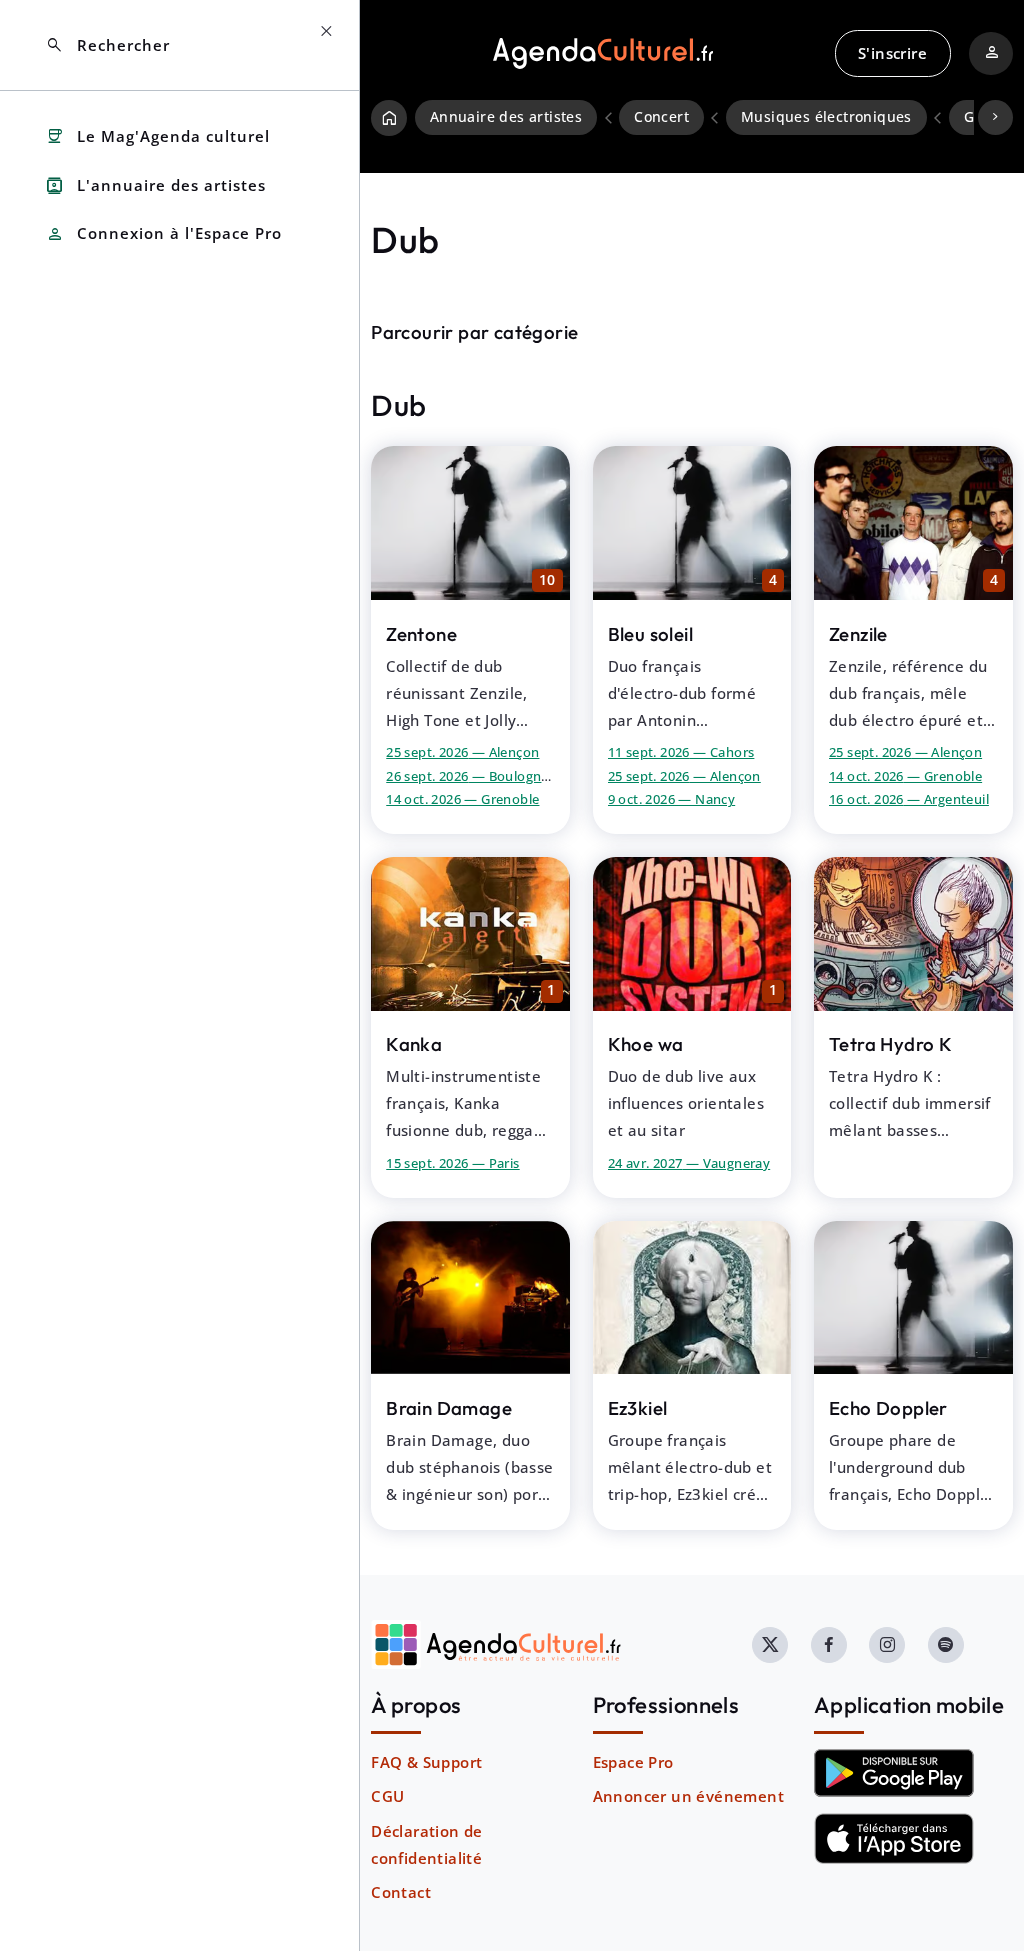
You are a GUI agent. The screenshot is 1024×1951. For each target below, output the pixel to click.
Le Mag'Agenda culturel (157, 136)
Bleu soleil (650, 634)
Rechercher (107, 45)
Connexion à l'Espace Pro (163, 234)
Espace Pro (633, 1762)
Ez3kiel (638, 1408)
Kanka (414, 1044)
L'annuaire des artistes (155, 185)
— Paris (452, 1163)
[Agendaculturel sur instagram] (887, 1645)
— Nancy (672, 799)
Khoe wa (646, 1044)
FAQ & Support (426, 1762)
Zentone (421, 634)
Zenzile (858, 634)
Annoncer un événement (688, 1796)
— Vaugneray (689, 1163)
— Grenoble (462, 799)
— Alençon (462, 752)
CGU (387, 1796)
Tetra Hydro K (890, 1044)
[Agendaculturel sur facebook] (829, 1645)
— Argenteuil (909, 799)
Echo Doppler (888, 1408)
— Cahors (681, 752)
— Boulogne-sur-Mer (494, 776)
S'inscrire (892, 53)
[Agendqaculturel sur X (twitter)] (770, 1645)
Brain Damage (449, 1408)
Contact (401, 1892)
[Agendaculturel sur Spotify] (946, 1645)
